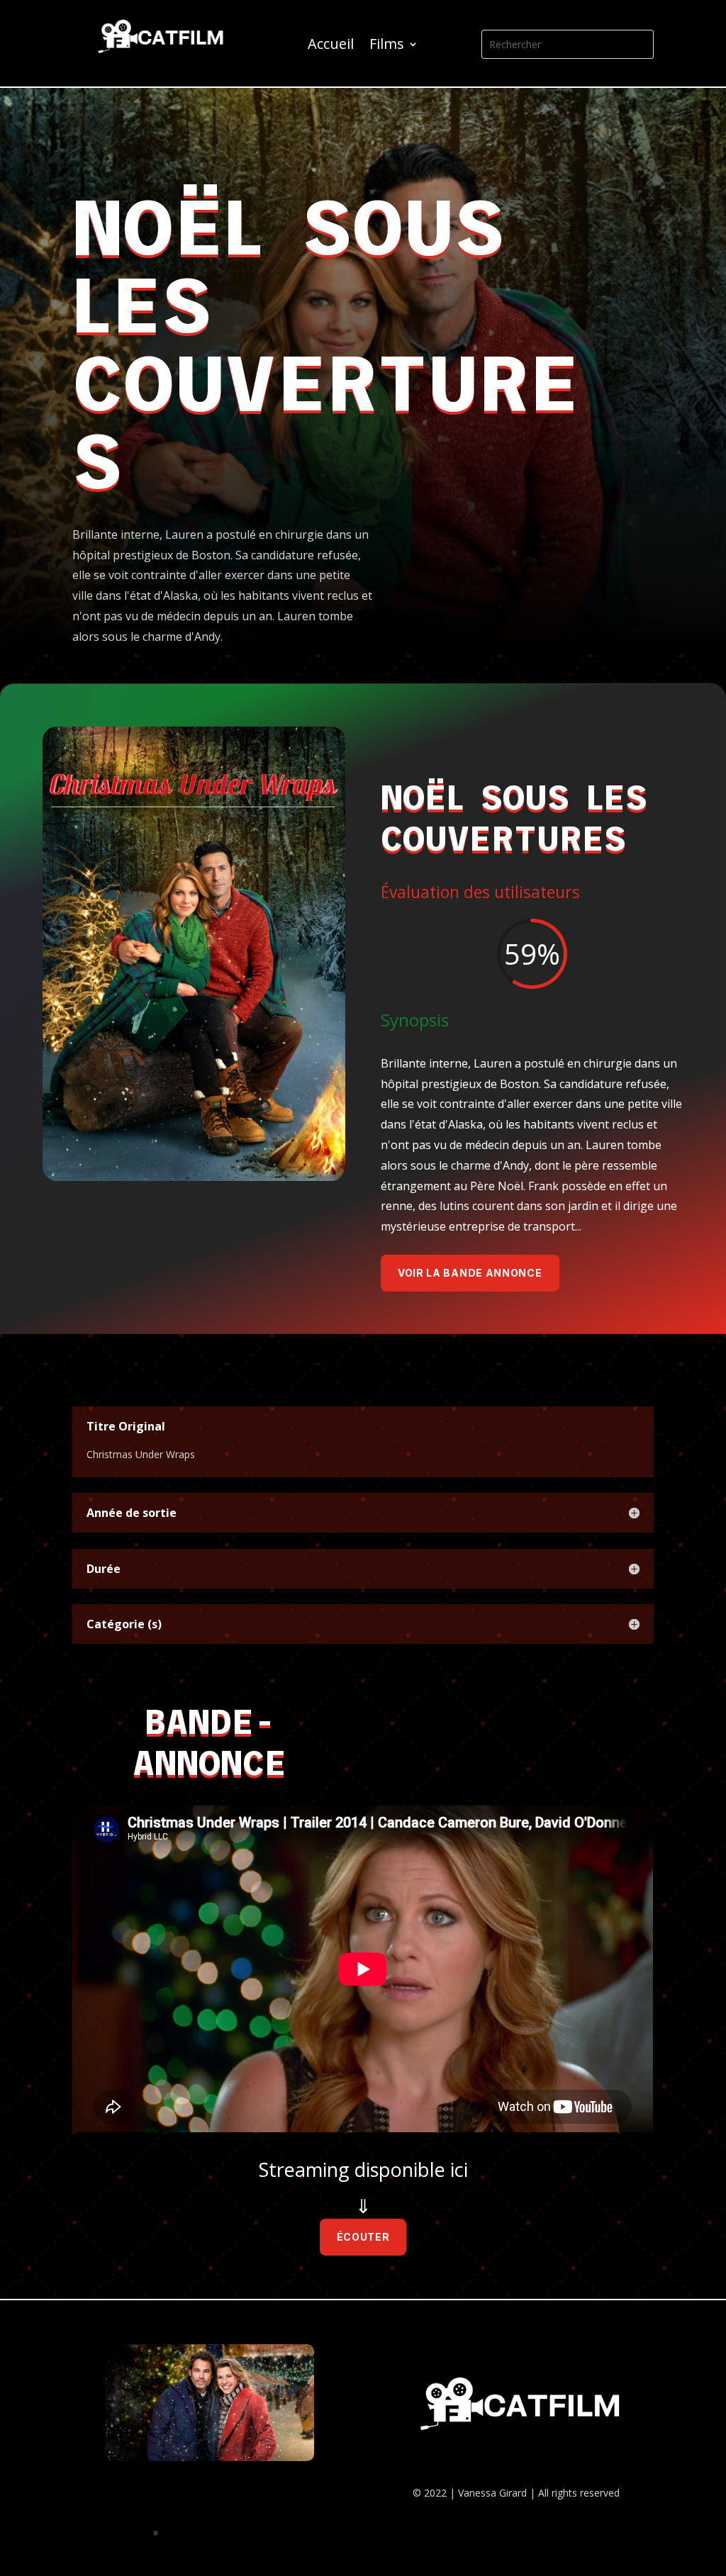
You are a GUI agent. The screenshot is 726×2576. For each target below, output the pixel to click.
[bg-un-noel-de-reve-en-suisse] (210, 2457)
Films (387, 46)
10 (264, 2533)
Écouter (363, 2237)
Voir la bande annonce (470, 1273)
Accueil (331, 46)
